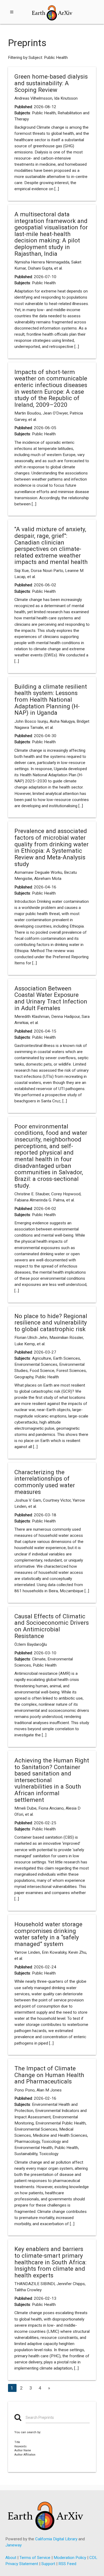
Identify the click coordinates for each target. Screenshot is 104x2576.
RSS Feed (67, 2564)
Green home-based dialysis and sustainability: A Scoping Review (51, 83)
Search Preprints (40, 2417)
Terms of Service (35, 2558)
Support (48, 2564)
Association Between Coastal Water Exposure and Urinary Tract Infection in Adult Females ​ (51, 998)
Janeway (13, 2545)
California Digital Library (56, 2539)
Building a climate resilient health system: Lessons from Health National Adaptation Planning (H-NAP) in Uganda (51, 700)
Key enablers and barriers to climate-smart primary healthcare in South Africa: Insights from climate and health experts (50, 2262)
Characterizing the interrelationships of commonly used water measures (45, 1482)
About (11, 2558)
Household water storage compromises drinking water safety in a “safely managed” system (48, 1934)
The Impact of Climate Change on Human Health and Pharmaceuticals (49, 2075)
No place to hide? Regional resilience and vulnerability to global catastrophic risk (51, 1322)
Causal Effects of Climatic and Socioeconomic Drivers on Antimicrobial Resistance (52, 1626)
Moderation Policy (70, 2558)
